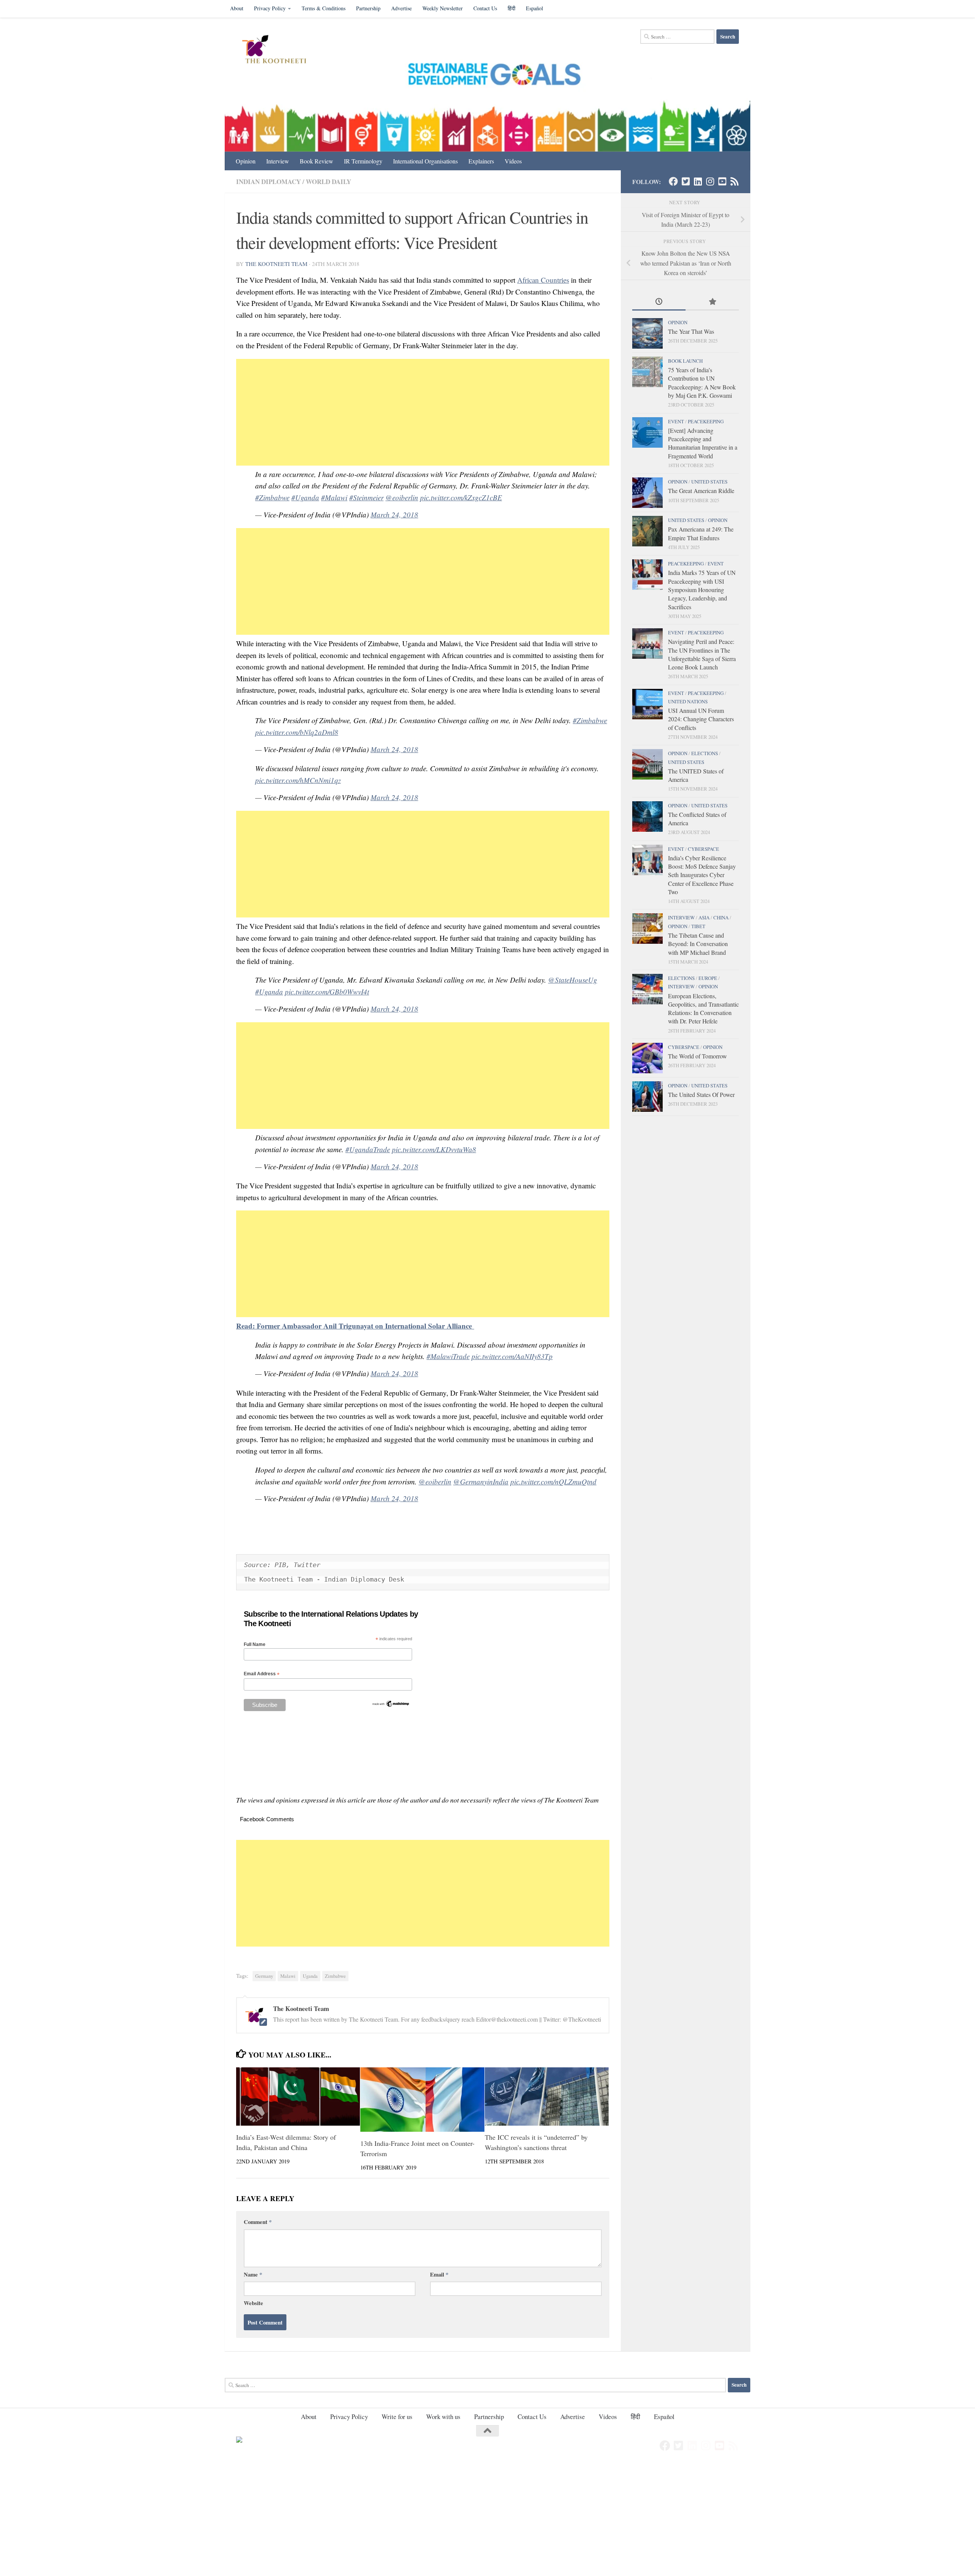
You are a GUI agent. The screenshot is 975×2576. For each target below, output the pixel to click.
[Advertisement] (423, 412)
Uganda (310, 1976)
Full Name (255, 1644)
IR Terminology (363, 161)
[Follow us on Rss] (734, 181)
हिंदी (511, 8)
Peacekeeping (706, 421)
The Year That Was (691, 331)
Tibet (698, 926)
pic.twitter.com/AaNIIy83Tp (512, 1356)
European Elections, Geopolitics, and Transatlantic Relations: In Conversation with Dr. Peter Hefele (703, 1009)
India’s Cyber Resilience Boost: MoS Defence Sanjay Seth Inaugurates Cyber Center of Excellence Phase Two (702, 875)
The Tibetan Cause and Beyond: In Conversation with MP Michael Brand (698, 944)
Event (676, 421)
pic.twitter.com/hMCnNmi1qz (298, 780)
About (237, 8)
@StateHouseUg (573, 980)
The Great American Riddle (701, 491)
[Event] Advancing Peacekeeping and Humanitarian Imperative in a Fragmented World (703, 443)
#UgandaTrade (368, 1149)
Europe (708, 978)
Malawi (288, 1976)
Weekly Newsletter (443, 8)
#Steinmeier (366, 497)
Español (535, 8)
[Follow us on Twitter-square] (686, 181)
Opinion (246, 161)
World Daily (328, 182)
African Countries (543, 280)
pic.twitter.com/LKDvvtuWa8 (434, 1149)
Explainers (481, 161)
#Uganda (305, 497)
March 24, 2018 (394, 515)
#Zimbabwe (272, 497)
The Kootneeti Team (276, 264)
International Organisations (425, 161)
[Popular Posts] (712, 302)
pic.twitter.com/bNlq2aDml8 (297, 732)
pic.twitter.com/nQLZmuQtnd (553, 1482)
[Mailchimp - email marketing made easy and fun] (391, 1706)
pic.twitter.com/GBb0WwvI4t (327, 992)
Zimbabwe (335, 1976)
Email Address (262, 1674)
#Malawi (334, 497)
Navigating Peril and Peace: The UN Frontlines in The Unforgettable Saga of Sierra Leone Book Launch (702, 654)
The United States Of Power (701, 1094)
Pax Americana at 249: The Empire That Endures (701, 533)
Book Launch (685, 361)
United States (709, 482)
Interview (278, 161)
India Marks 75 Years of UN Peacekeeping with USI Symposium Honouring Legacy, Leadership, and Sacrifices (702, 589)
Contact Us (485, 8)
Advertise (401, 8)
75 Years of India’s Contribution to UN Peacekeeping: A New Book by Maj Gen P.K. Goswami (702, 383)
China (721, 917)
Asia (704, 917)
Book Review (316, 161)
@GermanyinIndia (481, 1482)
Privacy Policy (270, 8)
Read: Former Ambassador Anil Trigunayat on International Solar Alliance (355, 1326)
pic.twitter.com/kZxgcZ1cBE (461, 497)
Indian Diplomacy (269, 182)
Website (253, 2303)
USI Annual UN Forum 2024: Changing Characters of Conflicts (701, 719)
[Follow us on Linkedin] (698, 181)
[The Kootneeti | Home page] (279, 50)
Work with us (443, 2417)
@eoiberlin (402, 497)
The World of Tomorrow (697, 1056)
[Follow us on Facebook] (673, 181)
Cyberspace (703, 849)
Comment (258, 2222)
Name (253, 2274)
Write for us (397, 2417)
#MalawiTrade (448, 1356)
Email (439, 2274)
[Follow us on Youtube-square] (722, 181)
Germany (264, 1976)
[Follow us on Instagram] (710, 181)
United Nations (688, 701)
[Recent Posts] (659, 302)
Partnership (368, 8)
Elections (705, 753)
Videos (513, 161)
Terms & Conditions (324, 8)
